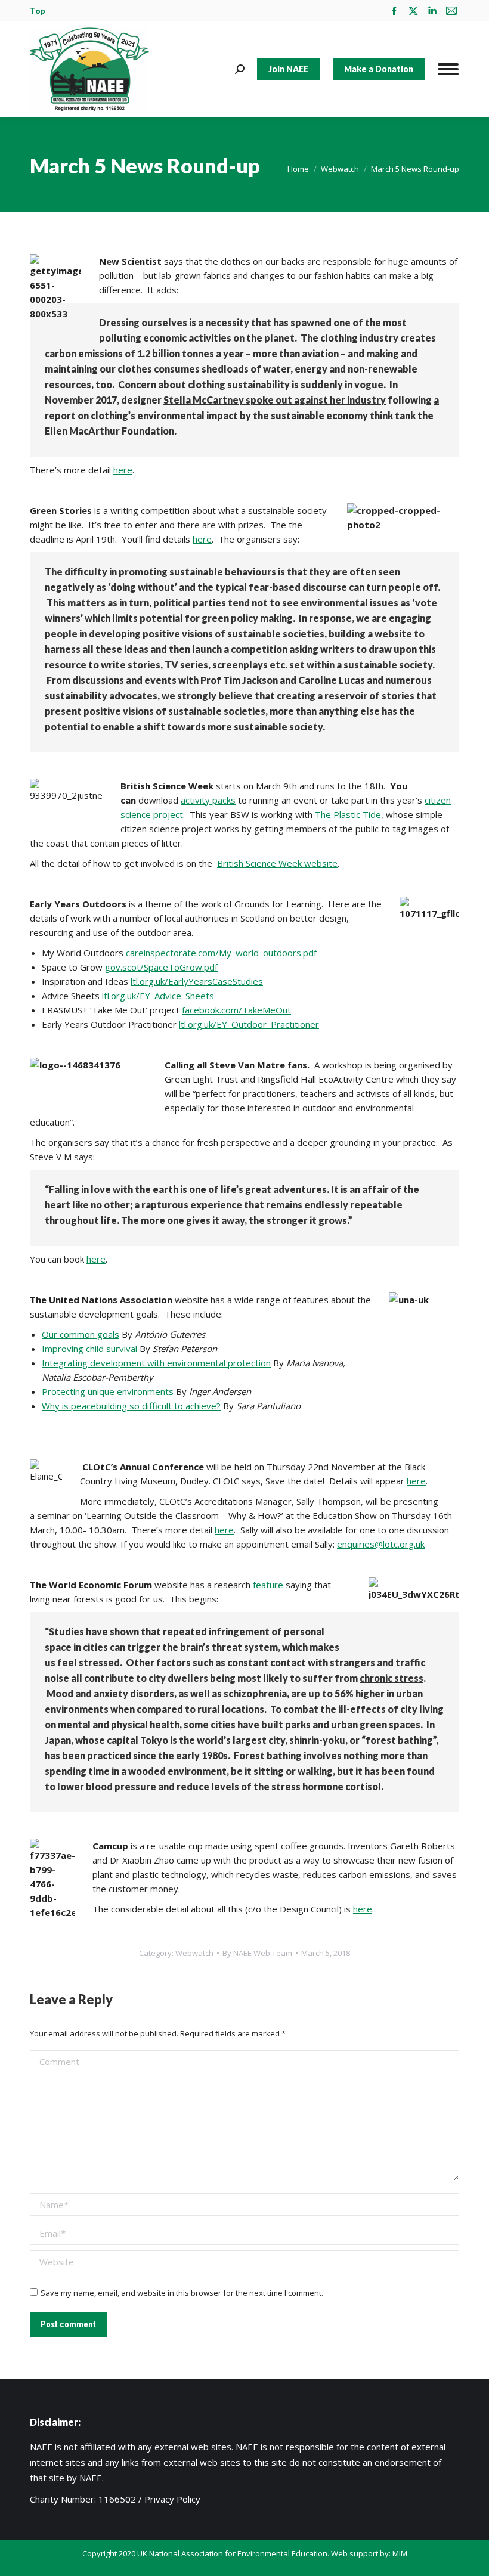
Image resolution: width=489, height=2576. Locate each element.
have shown (112, 1631)
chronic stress (391, 1678)
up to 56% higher (346, 1693)
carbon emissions (84, 353)
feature (268, 1585)
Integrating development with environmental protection (156, 1363)
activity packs (208, 800)
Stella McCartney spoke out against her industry (275, 400)
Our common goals (81, 1334)
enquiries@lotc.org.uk (381, 1544)
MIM (400, 2553)
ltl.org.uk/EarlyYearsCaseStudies (197, 981)
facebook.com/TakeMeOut (236, 1010)
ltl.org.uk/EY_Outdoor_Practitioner (249, 1024)
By (257, 1953)
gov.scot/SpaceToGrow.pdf (161, 967)
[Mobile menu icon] (448, 69)
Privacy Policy (172, 2499)
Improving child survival (89, 1349)
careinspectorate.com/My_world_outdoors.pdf (221, 953)
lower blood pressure (107, 1786)
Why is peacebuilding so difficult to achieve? (131, 1406)
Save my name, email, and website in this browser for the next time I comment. (182, 2293)
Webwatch (194, 1953)
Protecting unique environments (108, 1391)
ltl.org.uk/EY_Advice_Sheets (158, 996)
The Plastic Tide (348, 814)
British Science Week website (277, 863)
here (123, 470)
